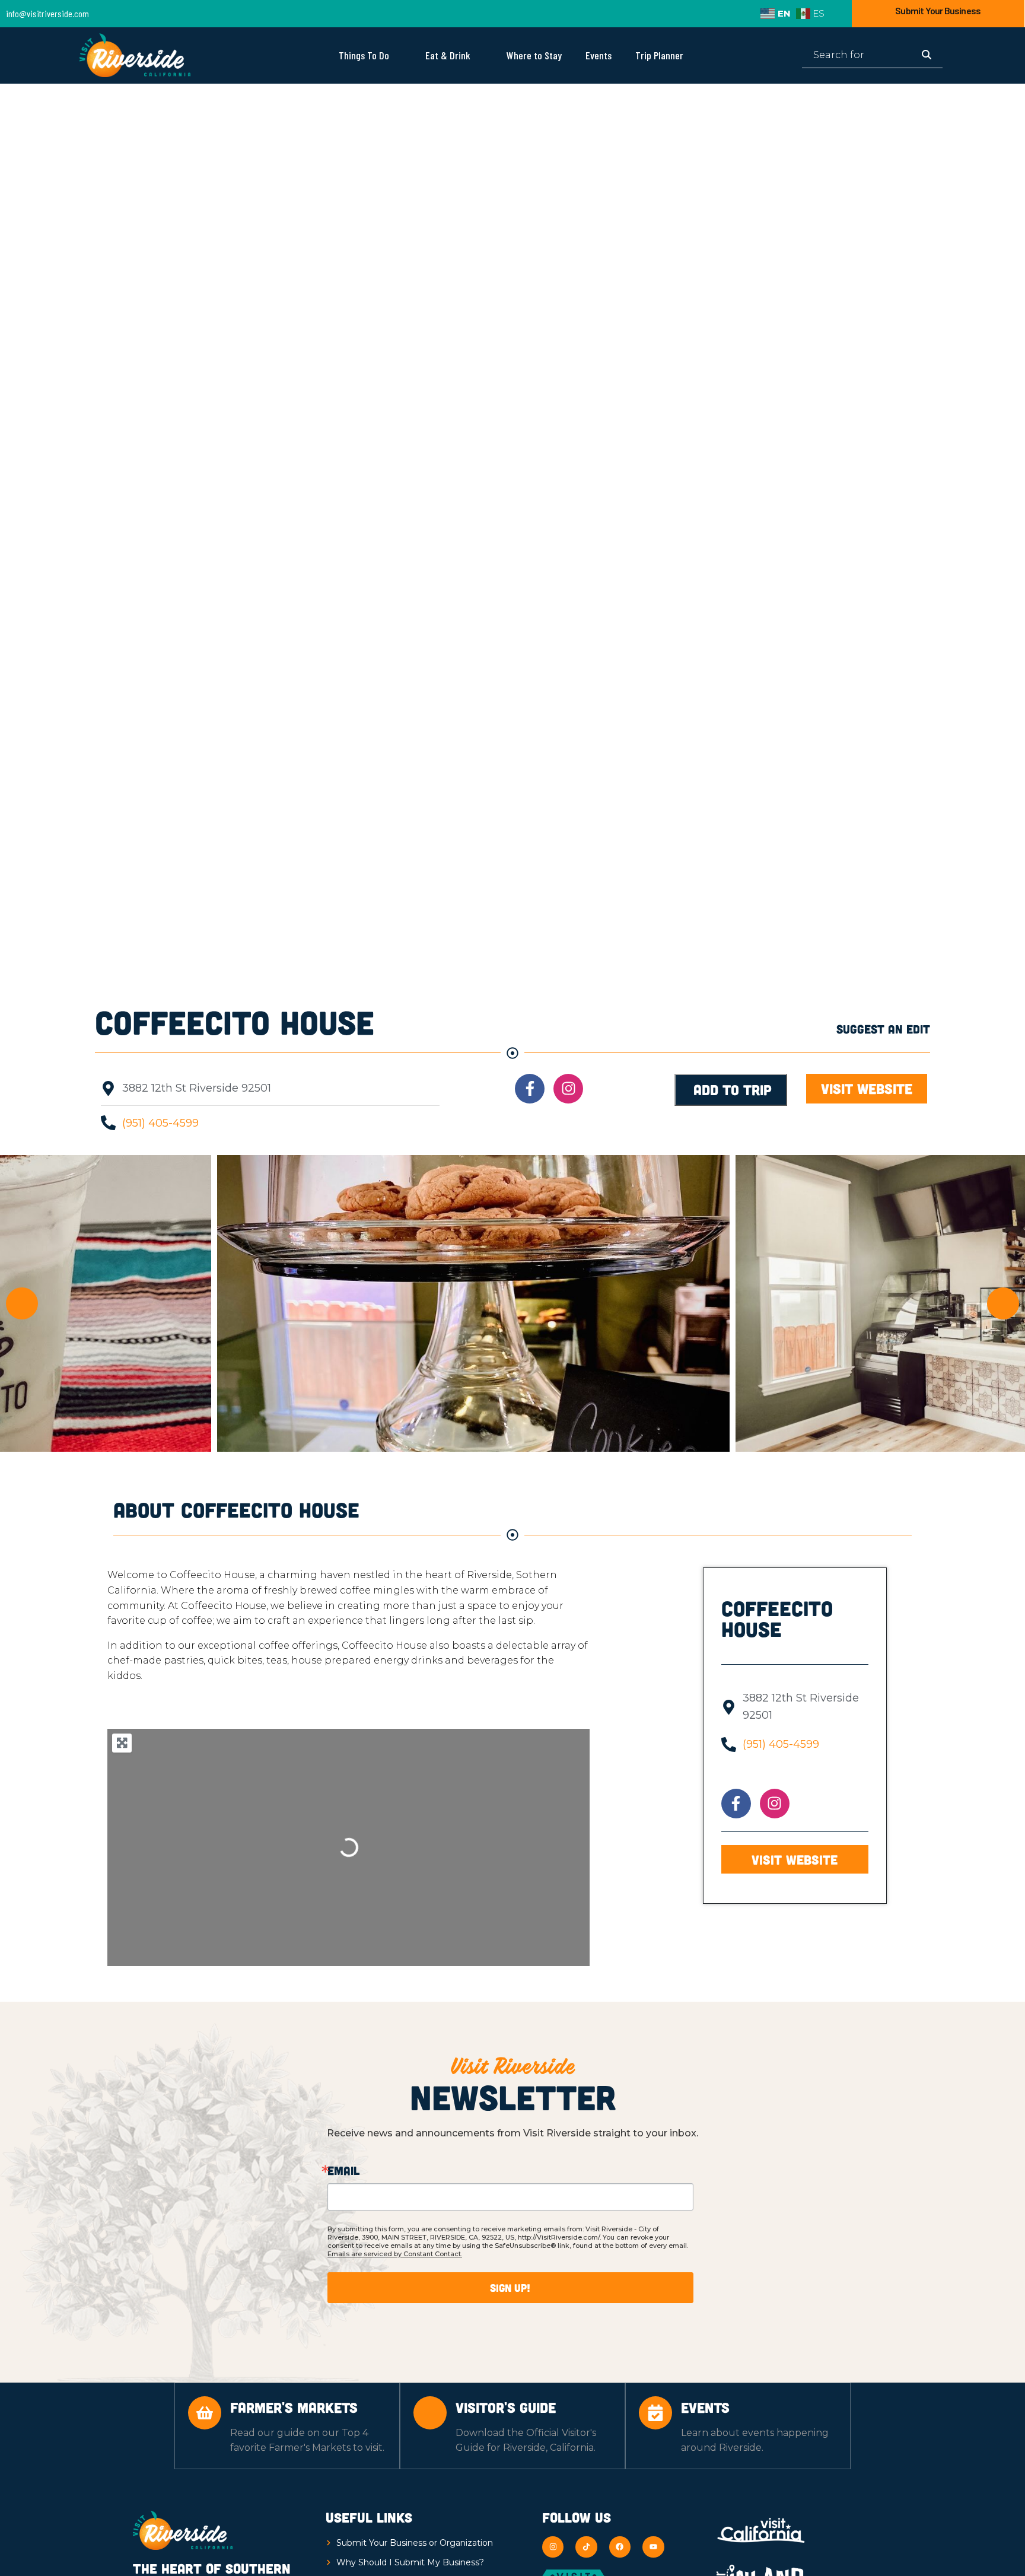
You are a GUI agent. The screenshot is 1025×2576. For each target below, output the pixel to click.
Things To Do (364, 55)
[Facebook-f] (530, 1089)
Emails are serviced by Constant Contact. (395, 2254)
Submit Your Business (938, 10)
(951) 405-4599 (160, 1123)
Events (599, 55)
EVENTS (705, 2407)
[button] (22, 1303)
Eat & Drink (448, 55)
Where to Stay (534, 55)
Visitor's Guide (506, 2407)
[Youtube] (653, 2547)
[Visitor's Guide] (430, 2413)
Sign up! (510, 2288)
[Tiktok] (586, 2547)
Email (343, 2170)
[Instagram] (568, 1089)
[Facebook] (620, 2547)
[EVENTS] (655, 2413)
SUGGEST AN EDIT (883, 1029)
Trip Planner (659, 55)
